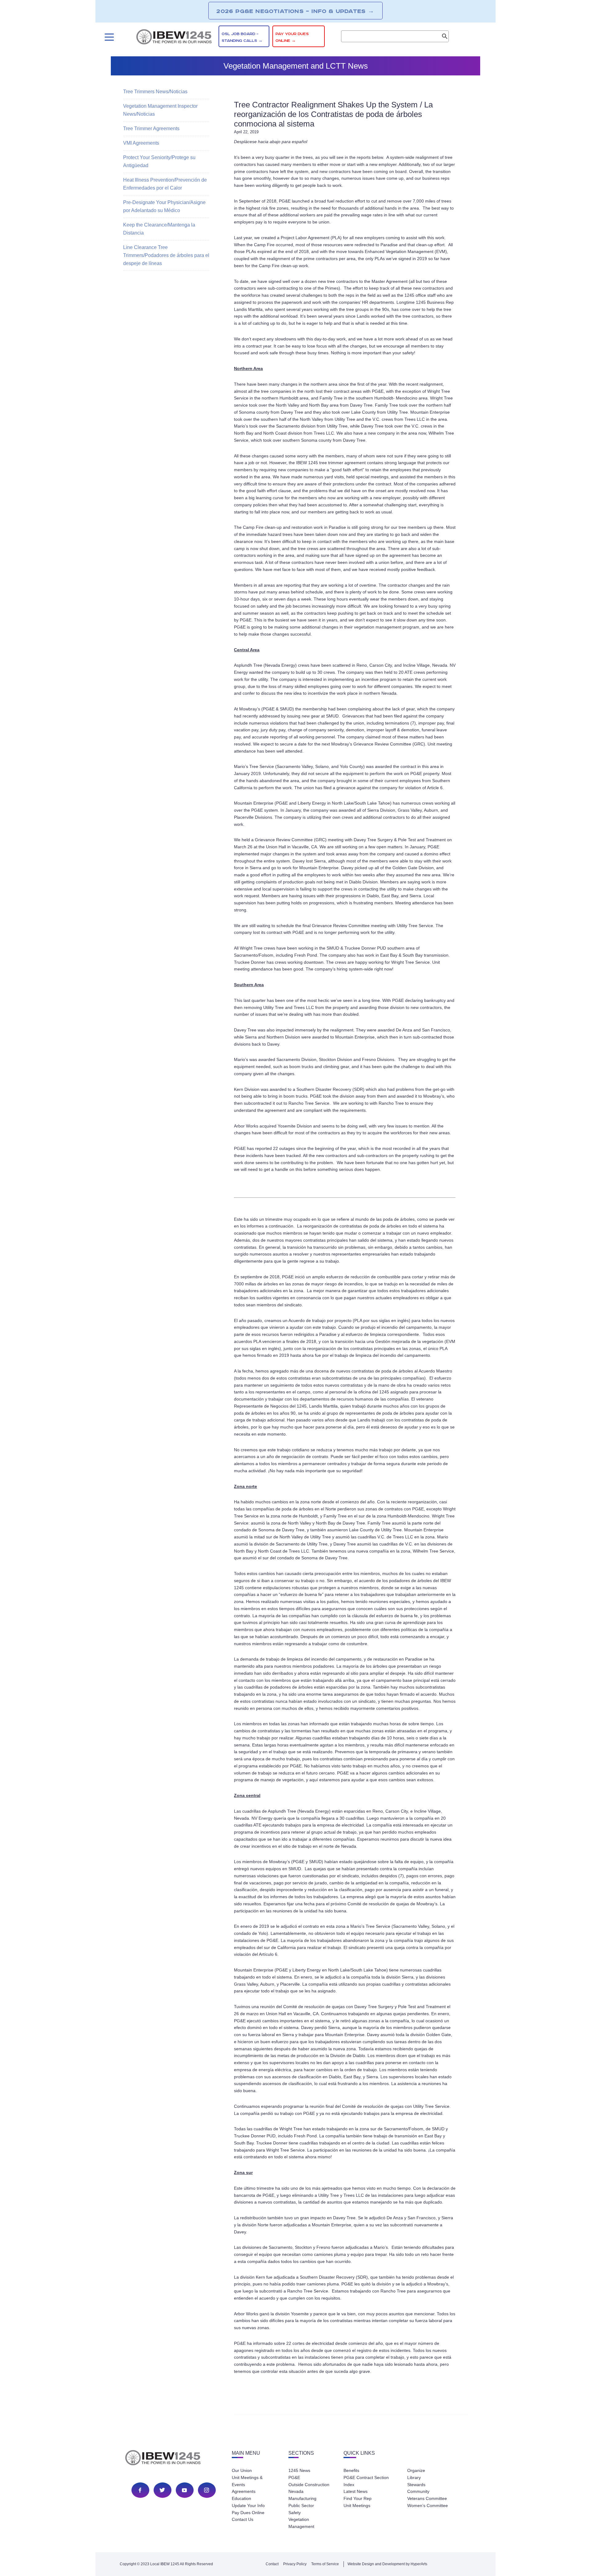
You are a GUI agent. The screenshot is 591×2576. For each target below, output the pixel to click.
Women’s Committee (428, 2506)
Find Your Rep (358, 2498)
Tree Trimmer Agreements (151, 129)
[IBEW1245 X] (162, 2490)
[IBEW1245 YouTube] (184, 2490)
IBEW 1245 (174, 2459)
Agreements (244, 2491)
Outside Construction (309, 2485)
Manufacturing (302, 2498)
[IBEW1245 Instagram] (207, 2490)
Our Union (242, 2470)
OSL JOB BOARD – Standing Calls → (242, 37)
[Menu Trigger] (109, 37)
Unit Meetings (357, 2506)
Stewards (416, 2485)
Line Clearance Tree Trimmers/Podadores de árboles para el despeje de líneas (166, 255)
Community (418, 2491)
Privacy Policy (295, 2564)
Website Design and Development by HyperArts (387, 2564)
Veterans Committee (427, 2498)
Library (414, 2478)
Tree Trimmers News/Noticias (155, 92)
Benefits (351, 2470)
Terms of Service (325, 2564)
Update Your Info (248, 2506)
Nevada (296, 2491)
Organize (416, 2470)
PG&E (294, 2478)
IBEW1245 (174, 38)
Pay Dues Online (248, 2513)
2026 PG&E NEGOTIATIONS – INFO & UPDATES (295, 11)
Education (241, 2498)
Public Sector (301, 2506)
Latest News (356, 2491)
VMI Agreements (141, 143)
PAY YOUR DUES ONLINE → (292, 37)
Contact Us (243, 2519)
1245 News (299, 2470)
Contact (272, 2564)
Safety (295, 2513)
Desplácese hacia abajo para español (271, 142)
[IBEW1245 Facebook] (140, 2490)
